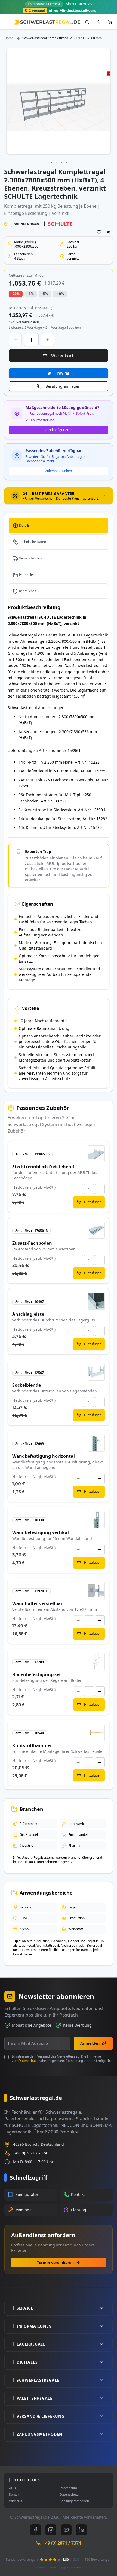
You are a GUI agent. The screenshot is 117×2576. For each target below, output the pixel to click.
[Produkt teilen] (109, 232)
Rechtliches (28, 591)
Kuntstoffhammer (32, 1745)
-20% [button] (16, 294)
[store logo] (47, 22)
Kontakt (15, 2495)
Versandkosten (30, 558)
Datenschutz (28, 2061)
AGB (12, 2488)
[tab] (59, 496)
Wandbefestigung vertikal (41, 1532)
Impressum (68, 2488)
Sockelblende (27, 1385)
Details (24, 525)
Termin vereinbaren (55, 2262)
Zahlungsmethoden (74, 2501)
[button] (52, 163)
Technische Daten (33, 542)
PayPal (63, 373)
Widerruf (16, 2501)
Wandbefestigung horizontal (44, 1456)
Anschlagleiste (28, 1314)
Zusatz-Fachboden (32, 1243)
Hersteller (27, 575)
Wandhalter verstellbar (37, 1603)
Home (9, 38)
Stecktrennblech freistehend (43, 1167)
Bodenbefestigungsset (37, 1674)
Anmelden (90, 2043)
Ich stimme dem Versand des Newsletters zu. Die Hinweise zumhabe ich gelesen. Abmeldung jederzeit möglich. (61, 2059)
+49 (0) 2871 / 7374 (30, 2153)
